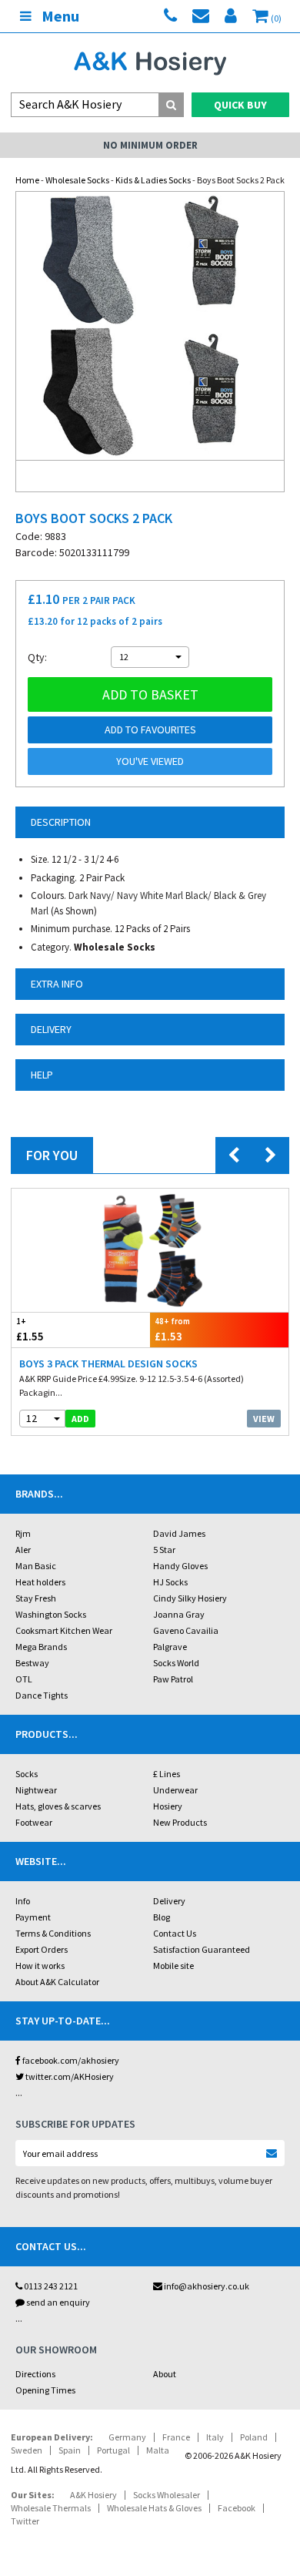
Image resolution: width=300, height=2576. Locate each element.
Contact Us (175, 1933)
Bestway (32, 1663)
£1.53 (172, 1330)
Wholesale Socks (77, 180)
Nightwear (36, 1790)
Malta (158, 2450)
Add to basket (150, 694)
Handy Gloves (180, 1566)
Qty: (37, 657)
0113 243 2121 (50, 2286)
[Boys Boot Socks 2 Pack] (150, 326)
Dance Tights (42, 1695)
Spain (70, 2450)
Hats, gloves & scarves (58, 1806)
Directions (35, 2374)
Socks (27, 1774)
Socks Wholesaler (167, 2495)
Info (23, 1901)
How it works (40, 1966)
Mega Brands (41, 1647)
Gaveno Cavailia (186, 1630)
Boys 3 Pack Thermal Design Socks (108, 1363)
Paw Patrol (173, 1679)
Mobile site (173, 1966)
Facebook (237, 2508)
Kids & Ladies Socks (153, 180)
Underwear (175, 1790)
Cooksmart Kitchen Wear (64, 1630)
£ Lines (167, 1774)
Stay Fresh (36, 1598)
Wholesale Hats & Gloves (154, 2508)
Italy (215, 2437)
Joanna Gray (179, 1614)
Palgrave (170, 1647)
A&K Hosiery (93, 2495)
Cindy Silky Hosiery (190, 1598)
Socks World (176, 1663)
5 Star (164, 1550)
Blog (162, 1917)
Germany (127, 2437)
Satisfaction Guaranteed (202, 1949)
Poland (254, 2437)
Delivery (169, 1901)
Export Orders (42, 1949)
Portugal (113, 2450)
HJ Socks (170, 1582)
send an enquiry (57, 2302)
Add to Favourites (150, 730)
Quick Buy (240, 105)
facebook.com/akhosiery (70, 2060)
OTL (24, 1679)
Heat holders (40, 1582)
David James (179, 1533)
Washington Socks (51, 1614)
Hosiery (168, 1806)
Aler (23, 1550)
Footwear (34, 1822)
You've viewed (150, 761)
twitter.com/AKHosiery (69, 2076)
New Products (180, 1822)
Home (27, 180)
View (264, 1419)
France (176, 2437)
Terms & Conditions (53, 1933)
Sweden (27, 2450)
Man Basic (36, 1566)
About (165, 2374)
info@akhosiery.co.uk (207, 2286)
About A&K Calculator (57, 1982)
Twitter (25, 2521)
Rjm (23, 1533)
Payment (33, 1917)
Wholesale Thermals (51, 2508)
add (80, 1419)
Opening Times (45, 2390)
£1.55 (30, 1330)
